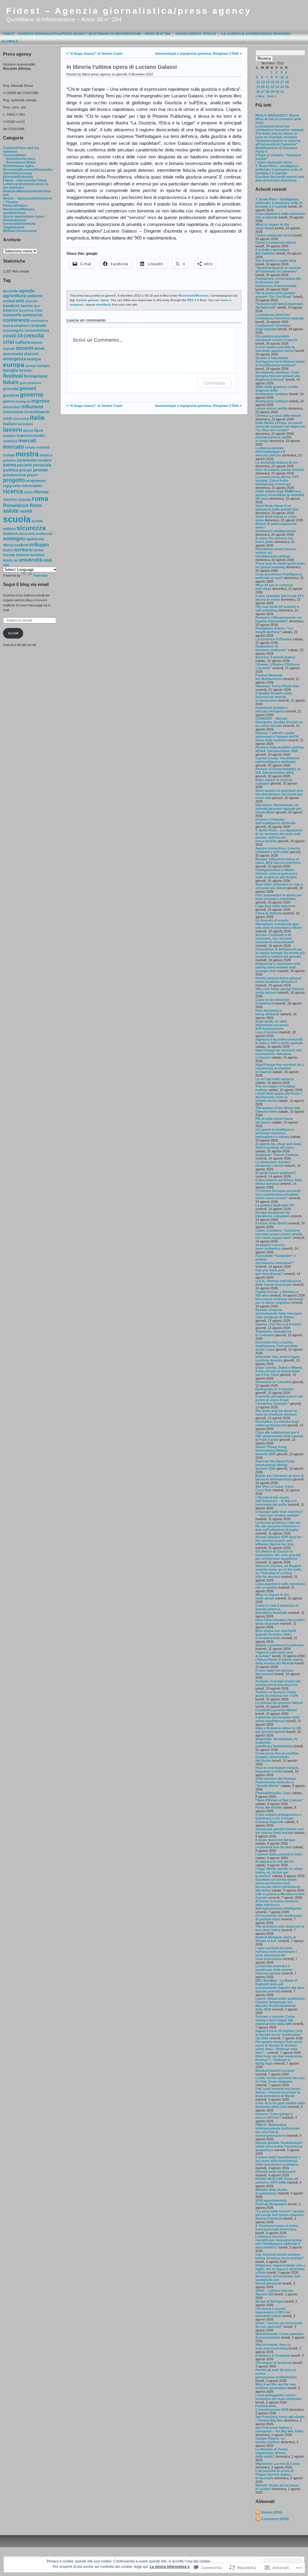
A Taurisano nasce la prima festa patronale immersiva (277, 2227)
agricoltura (14, 296)
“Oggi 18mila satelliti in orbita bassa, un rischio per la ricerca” (279, 1872)
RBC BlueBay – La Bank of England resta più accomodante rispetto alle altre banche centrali (280, 1986)
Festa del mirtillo (269, 1807)
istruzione (21, 419)
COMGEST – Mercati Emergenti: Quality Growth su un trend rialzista (279, 722)
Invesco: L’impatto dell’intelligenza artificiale (276, 821)
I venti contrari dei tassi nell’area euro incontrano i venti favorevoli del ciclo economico (276, 1953)
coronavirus (37, 330)
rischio (10, 499)
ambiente (35, 296)
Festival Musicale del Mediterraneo (269, 677)
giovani (28, 388)
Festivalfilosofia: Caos (273, 1793)
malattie (9, 436)
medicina (10, 441)
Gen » (272, 96)
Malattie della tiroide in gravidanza (271, 2191)
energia (34, 359)
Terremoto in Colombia (274, 1382)
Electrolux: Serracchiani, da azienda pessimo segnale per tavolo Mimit (278, 809)
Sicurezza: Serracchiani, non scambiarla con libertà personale (278, 2280)
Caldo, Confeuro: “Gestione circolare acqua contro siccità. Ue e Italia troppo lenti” (279, 1234)
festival (13, 376)
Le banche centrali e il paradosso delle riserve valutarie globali (274, 1970)
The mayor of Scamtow (274, 2363)
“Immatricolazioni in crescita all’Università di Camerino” (278, 270)
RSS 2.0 (193, 300)
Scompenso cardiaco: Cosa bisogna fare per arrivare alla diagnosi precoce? (278, 376)
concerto (12, 315)
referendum (32, 486)
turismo (37, 555)
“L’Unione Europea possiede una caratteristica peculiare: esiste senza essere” (278, 1194)
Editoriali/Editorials (18, 177)
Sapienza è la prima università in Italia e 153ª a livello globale (279, 1041)
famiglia (44, 366)
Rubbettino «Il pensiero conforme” (271, 648)
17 (282, 82)
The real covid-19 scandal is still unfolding (277, 608)
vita (6, 565)
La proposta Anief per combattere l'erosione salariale (280, 128)
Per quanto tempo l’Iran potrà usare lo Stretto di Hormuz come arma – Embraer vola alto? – (279, 2047)
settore (9, 529)
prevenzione (14, 475)
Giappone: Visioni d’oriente (277, 1155)
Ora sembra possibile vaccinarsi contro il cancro (276, 338)
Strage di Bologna (270, 2301)
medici (39, 436)
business (26, 310)
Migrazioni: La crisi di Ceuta (277, 2464)
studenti (21, 545)
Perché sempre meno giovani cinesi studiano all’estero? (278, 980)
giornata (11, 389)
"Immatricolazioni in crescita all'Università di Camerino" (278, 142)
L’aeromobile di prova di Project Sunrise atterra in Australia (274, 2474)
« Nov (260, 96)
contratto (38, 326)
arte (20, 301)
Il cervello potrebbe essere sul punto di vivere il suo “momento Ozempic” (279, 1400)
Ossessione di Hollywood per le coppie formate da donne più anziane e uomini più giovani (280, 953)
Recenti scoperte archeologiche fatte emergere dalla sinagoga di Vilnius (279, 1313)
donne (40, 349)
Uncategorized (15, 220)
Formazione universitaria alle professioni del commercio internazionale (278, 282)
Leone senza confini (271, 408)
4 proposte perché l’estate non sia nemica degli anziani (280, 1831)
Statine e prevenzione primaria (279, 1645)
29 (273, 92)
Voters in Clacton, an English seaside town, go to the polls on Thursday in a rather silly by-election (278, 1571)
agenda (27, 291)
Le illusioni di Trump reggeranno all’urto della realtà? (272, 2453)
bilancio (11, 310)
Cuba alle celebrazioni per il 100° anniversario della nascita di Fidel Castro (279, 1436)
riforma (41, 492)
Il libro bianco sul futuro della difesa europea (279, 1182)
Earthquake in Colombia (274, 1389)
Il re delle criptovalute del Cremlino (272, 252)
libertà (28, 431)
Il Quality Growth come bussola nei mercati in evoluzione (274, 697)
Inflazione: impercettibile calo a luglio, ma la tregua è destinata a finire (280, 2269)
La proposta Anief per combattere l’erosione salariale (280, 316)
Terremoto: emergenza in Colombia (273, 1333)
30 (277, 92)
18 (287, 82)
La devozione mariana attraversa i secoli (273, 1164)
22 (273, 87)
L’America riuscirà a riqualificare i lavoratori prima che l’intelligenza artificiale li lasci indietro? (279, 2242)
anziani (9, 301)
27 (263, 92)
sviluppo (39, 544)
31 (282, 92)
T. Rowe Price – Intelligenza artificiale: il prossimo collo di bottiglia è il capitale (279, 169)
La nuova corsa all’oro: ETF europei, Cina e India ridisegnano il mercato (277, 480)
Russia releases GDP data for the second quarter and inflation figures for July (278, 1541)
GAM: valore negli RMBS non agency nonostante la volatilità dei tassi (280, 495)
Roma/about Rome (21, 162)
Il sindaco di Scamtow (273, 2355)
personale (42, 465)
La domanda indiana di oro (277, 462)
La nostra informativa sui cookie (177, 2567)
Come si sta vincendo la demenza (273, 1001)
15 (273, 82)
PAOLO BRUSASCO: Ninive (277, 115)
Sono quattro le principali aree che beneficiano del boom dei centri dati (279, 794)
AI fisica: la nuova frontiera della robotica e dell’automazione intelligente (278, 1905)
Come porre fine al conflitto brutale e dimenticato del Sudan (277, 1757)
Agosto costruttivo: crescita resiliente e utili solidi (278, 850)
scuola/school (14, 213)
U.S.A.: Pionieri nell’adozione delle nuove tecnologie (278, 1283)
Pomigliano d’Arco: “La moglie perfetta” (274, 630)
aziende (31, 301)
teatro (8, 550)
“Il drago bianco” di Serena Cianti (96, 53)
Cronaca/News (14, 155)
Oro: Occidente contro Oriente (280, 470)
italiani (10, 424)
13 (263, 82)
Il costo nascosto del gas (275, 1840)
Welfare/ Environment (20, 231)
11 (287, 77)
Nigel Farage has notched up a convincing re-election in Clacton (280, 1068)
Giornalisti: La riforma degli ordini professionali (277, 1423)
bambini (11, 306)
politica (11, 470)
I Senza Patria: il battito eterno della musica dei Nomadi (279, 1661)
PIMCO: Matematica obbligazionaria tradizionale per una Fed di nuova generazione (277, 2130)
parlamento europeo (34, 460)
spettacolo (35, 539)
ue (16, 560)
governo (32, 395)
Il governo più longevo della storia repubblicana (277, 1719)
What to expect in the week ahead (272, 226)
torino (39, 550)
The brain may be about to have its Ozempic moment (276, 135)
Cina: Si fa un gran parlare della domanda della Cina (280, 2105)
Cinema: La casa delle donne (278, 416)
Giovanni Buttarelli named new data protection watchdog (280, 178)
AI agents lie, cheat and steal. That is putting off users (279, 1146)
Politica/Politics (15, 206)
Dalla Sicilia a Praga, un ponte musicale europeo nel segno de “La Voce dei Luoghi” (280, 426)
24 (282, 87)
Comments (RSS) (275, 2519)
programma (36, 481)
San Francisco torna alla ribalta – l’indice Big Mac (280, 2419)
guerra (9, 401)
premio (40, 470)
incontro (12, 407)
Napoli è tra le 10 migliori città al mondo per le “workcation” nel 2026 (279, 2035)
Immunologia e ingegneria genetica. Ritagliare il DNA (197, 53)
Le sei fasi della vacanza (274, 1079)
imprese (40, 401)
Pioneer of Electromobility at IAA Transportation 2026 (278, 771)
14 (268, 82)
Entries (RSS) (272, 2512)
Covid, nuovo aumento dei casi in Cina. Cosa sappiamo (280, 2080)
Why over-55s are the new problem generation (276, 2386)
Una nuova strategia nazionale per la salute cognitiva (279, 1301)
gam (23, 383)
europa (14, 365)
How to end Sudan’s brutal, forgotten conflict (277, 1770)
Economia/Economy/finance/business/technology (28, 171)
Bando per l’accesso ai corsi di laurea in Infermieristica (280, 1477)
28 (268, 92)
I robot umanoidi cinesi (274, 162)
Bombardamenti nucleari (275, 2071)
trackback (104, 305)
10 (282, 77)
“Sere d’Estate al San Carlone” (279, 1800)
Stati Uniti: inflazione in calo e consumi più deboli (279, 886)
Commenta (214, 383)
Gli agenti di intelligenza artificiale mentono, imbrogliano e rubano (275, 1133)
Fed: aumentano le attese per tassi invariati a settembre (279, 897)
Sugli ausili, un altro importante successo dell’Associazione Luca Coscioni (272, 1027)
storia (8, 545)
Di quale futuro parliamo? (276, 1173)
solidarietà (44, 534)
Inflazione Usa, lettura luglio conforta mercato (278, 1358)
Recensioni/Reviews (19, 209)
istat (8, 418)
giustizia (11, 395)
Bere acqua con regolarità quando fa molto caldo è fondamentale (276, 1634)
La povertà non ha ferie (274, 1847)
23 (277, 87)
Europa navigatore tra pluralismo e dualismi (273, 1214)
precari (26, 470)
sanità (26, 511)
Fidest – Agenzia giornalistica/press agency (129, 11)
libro (39, 430)
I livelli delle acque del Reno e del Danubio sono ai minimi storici (279, 1097)
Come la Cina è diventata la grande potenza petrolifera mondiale (277, 1609)
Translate (41, 575)
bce (37, 306)
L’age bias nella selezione (276, 906)
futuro (11, 382)
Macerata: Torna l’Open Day (277, 686)
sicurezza (31, 528)
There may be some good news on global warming (280, 565)
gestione (34, 383)
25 (287, 87)
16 (277, 82)
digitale (9, 349)
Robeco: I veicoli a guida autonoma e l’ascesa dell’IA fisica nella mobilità (277, 736)
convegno (13, 330)
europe (31, 366)
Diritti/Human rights (19, 166)
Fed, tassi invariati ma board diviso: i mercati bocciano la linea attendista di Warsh (278, 2092)
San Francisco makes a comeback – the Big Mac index (279, 2429)
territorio (23, 550)
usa (48, 560)
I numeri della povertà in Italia (279, 1854)
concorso (32, 315)
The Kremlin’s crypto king (276, 261)
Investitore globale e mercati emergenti (271, 709)
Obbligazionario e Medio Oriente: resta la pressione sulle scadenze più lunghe (276, 873)
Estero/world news (21, 159)
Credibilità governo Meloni (276, 1710)
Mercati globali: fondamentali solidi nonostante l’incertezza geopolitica (279, 2146)
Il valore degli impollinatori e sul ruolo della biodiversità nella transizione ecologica (278, 2161)
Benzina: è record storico (275, 657)
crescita (34, 336)
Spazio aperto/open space (24, 216)
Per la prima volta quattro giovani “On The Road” (275, 295)
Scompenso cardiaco (272, 401)
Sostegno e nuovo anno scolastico (270, 1247)
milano (30, 447)
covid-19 (13, 336)
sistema (10, 534)
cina (38, 310)
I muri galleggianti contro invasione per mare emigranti (278, 2397)
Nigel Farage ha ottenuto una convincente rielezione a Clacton (279, 1054)
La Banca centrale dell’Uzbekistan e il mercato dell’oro (270, 452)
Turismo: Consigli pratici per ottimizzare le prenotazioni (278, 1683)
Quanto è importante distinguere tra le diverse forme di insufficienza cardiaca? (280, 361)
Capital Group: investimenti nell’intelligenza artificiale (277, 760)
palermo (9, 460)
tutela (8, 560)
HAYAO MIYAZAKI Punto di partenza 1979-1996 (277, 2181)
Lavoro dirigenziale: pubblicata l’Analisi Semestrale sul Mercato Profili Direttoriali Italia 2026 (280, 2004)
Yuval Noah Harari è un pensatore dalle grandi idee (277, 508)
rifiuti (28, 492)
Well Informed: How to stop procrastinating (273, 2346)
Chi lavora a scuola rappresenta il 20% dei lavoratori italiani (273, 2312)
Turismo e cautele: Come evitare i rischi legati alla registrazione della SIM (275, 2020)
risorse (25, 500)
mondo (9, 455)
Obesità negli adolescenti (276, 2172)
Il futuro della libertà (271, 1223)
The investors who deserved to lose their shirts (280, 1928)
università (31, 560)
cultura (22, 342)
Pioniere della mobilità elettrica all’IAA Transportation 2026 (280, 749)
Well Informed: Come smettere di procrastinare (279, 2336)
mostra (27, 454)
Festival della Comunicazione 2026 (272, 2408)
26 (258, 92)
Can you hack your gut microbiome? (270, 1272)
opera (105, 300)
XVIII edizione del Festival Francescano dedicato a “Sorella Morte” (276, 1782)
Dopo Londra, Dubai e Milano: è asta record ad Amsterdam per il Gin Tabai (279, 1371)
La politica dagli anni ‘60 (275, 1205)
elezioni (31, 354)
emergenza (15, 359)
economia (13, 354)
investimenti (37, 412)
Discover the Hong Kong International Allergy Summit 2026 (275, 1465)
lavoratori (25, 424)
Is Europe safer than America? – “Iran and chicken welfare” (279, 1514)
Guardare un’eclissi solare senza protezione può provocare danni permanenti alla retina (278, 1885)
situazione (27, 534)
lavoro (13, 430)
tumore (23, 555)
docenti (25, 348)
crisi (9, 342)
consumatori (16, 326)
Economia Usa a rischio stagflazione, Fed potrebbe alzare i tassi (277, 1346)
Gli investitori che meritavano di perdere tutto (279, 1917)
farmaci (26, 370)
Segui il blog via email (26, 584)
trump (9, 555)
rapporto (12, 486)
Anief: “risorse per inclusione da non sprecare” (279, 2325)
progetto (14, 480)
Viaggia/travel (14, 227)
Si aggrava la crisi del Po (275, 1861)
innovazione (13, 412)
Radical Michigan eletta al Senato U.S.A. (276, 1939)
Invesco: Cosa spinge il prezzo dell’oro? (274, 2116)
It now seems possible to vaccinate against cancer (275, 349)
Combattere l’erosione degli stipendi (273, 327)
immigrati (23, 401)
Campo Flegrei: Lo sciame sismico (270, 2440)
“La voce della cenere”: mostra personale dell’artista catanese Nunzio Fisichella (280, 2215)
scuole (37, 521)
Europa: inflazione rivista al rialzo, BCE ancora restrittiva (278, 861)
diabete (37, 343)
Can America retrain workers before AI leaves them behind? (280, 2256)
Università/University (19, 224)
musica (46, 455)
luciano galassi (87, 300)
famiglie (11, 370)
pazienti (25, 465)
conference (16, 320)
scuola (17, 519)
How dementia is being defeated (269, 1012)
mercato (14, 447)
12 (258, 82)
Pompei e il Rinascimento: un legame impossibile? (279, 619)
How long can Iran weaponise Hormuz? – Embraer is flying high (279, 2060)
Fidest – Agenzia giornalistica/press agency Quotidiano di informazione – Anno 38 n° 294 (86, 34)
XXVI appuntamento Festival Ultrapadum (271, 2202)
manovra (25, 436)
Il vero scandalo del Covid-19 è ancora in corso (280, 598)
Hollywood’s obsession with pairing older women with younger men (278, 967)
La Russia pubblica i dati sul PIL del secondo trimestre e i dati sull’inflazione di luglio (278, 1526)
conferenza (39, 321)
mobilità (43, 447)
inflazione (32, 407)
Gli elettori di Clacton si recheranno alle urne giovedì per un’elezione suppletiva (278, 1555)
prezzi (32, 475)
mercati (27, 441)
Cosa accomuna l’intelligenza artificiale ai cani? (279, 576)
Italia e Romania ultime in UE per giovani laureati (278, 1730)
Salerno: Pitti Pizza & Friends (278, 1324)
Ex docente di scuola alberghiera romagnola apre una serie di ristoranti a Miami (279, 924)
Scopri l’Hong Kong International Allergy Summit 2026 (271, 1450)
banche (27, 306)
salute (11, 511)
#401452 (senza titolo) (196, 34)
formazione (36, 376)
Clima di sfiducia (269, 913)
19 (258, 87)
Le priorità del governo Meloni (279, 1703)
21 (268, 87)
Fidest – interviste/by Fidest (25, 180)
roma (40, 499)
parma (10, 465)
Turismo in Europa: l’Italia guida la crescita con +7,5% (277, 1694)
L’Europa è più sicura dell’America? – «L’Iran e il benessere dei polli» (276, 1501)
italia (37, 418)
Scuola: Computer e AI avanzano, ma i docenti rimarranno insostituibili (274, 938)
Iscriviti (13, 633)
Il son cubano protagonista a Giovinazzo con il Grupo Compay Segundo (278, 1818)
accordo (11, 291)
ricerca (13, 491)
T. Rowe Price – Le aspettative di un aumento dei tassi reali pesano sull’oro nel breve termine (279, 836)
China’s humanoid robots (276, 242)
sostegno (14, 539)
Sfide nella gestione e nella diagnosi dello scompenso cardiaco (277, 390)
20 (263, 87)
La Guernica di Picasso (274, 639)
